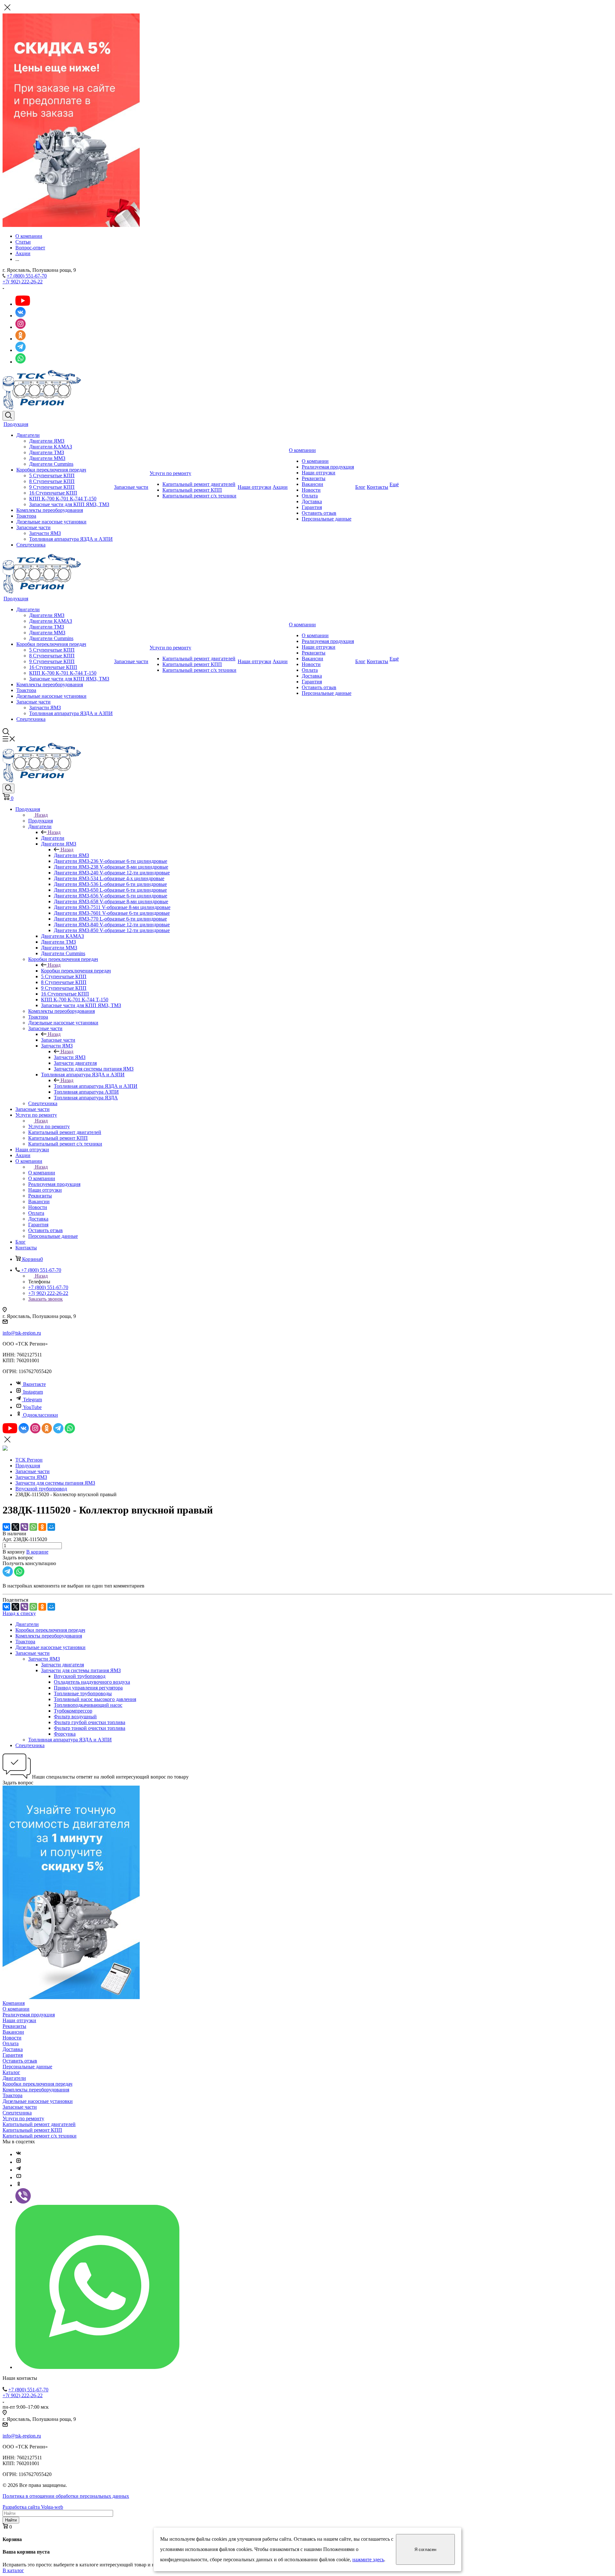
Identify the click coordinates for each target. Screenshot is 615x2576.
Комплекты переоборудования (50, 510)
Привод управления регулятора (88, 1688)
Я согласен (425, 2550)
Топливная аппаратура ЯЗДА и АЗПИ (71, 539)
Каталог (11, 2072)
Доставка (312, 501)
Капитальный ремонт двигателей (199, 484)
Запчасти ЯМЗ (45, 533)
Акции (280, 487)
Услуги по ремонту (170, 473)
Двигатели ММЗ (47, 458)
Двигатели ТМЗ (47, 452)
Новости (311, 490)
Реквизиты (314, 478)
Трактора (26, 516)
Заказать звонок (45, 1299)
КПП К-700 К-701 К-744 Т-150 (63, 499)
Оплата (310, 496)
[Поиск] (8, 416)
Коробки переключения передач (51, 470)
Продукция (16, 424)
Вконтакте (34, 1384)
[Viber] (24, 1527)
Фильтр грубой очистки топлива (90, 1722)
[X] (15, 1527)
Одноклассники (41, 1415)
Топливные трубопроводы (83, 1693)
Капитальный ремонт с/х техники (199, 496)
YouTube (32, 1407)
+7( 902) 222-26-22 (23, 282)
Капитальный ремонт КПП (192, 490)
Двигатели (28, 435)
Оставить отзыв (319, 513)
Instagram (33, 1392)
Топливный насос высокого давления (95, 1699)
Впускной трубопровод (80, 1676)
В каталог (13, 2570)
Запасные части (33, 527)
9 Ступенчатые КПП (52, 487)
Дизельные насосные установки (51, 522)
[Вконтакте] (19, 2154)
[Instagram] (19, 2162)
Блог (360, 487)
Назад (41, 815)
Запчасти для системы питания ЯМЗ (81, 1670)
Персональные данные (327, 519)
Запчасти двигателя (62, 1665)
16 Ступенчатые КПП (53, 493)
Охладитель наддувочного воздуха (92, 1682)
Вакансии (312, 484)
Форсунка (65, 1734)
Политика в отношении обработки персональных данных (66, 2496)
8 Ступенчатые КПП (52, 481)
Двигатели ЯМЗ (47, 441)
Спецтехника (31, 545)
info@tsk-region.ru (22, 1333)
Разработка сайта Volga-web (33, 2507)
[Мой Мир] (51, 1527)
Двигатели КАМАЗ (51, 447)
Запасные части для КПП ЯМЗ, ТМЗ (69, 504)
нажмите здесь (368, 2559)
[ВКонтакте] (6, 1527)
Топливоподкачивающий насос (88, 1705)
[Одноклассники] (42, 1527)
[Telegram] (19, 2170)
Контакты (377, 487)
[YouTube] (19, 2177)
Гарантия (312, 507)
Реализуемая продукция (328, 467)
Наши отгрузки (254, 487)
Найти (11, 2520)
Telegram (33, 1400)
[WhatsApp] (33, 1527)
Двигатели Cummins (51, 464)
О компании (302, 450)
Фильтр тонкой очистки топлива (90, 1728)
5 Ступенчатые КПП (52, 475)
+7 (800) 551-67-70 (27, 276)
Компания (14, 2003)
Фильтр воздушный (75, 1717)
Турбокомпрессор (73, 1711)
